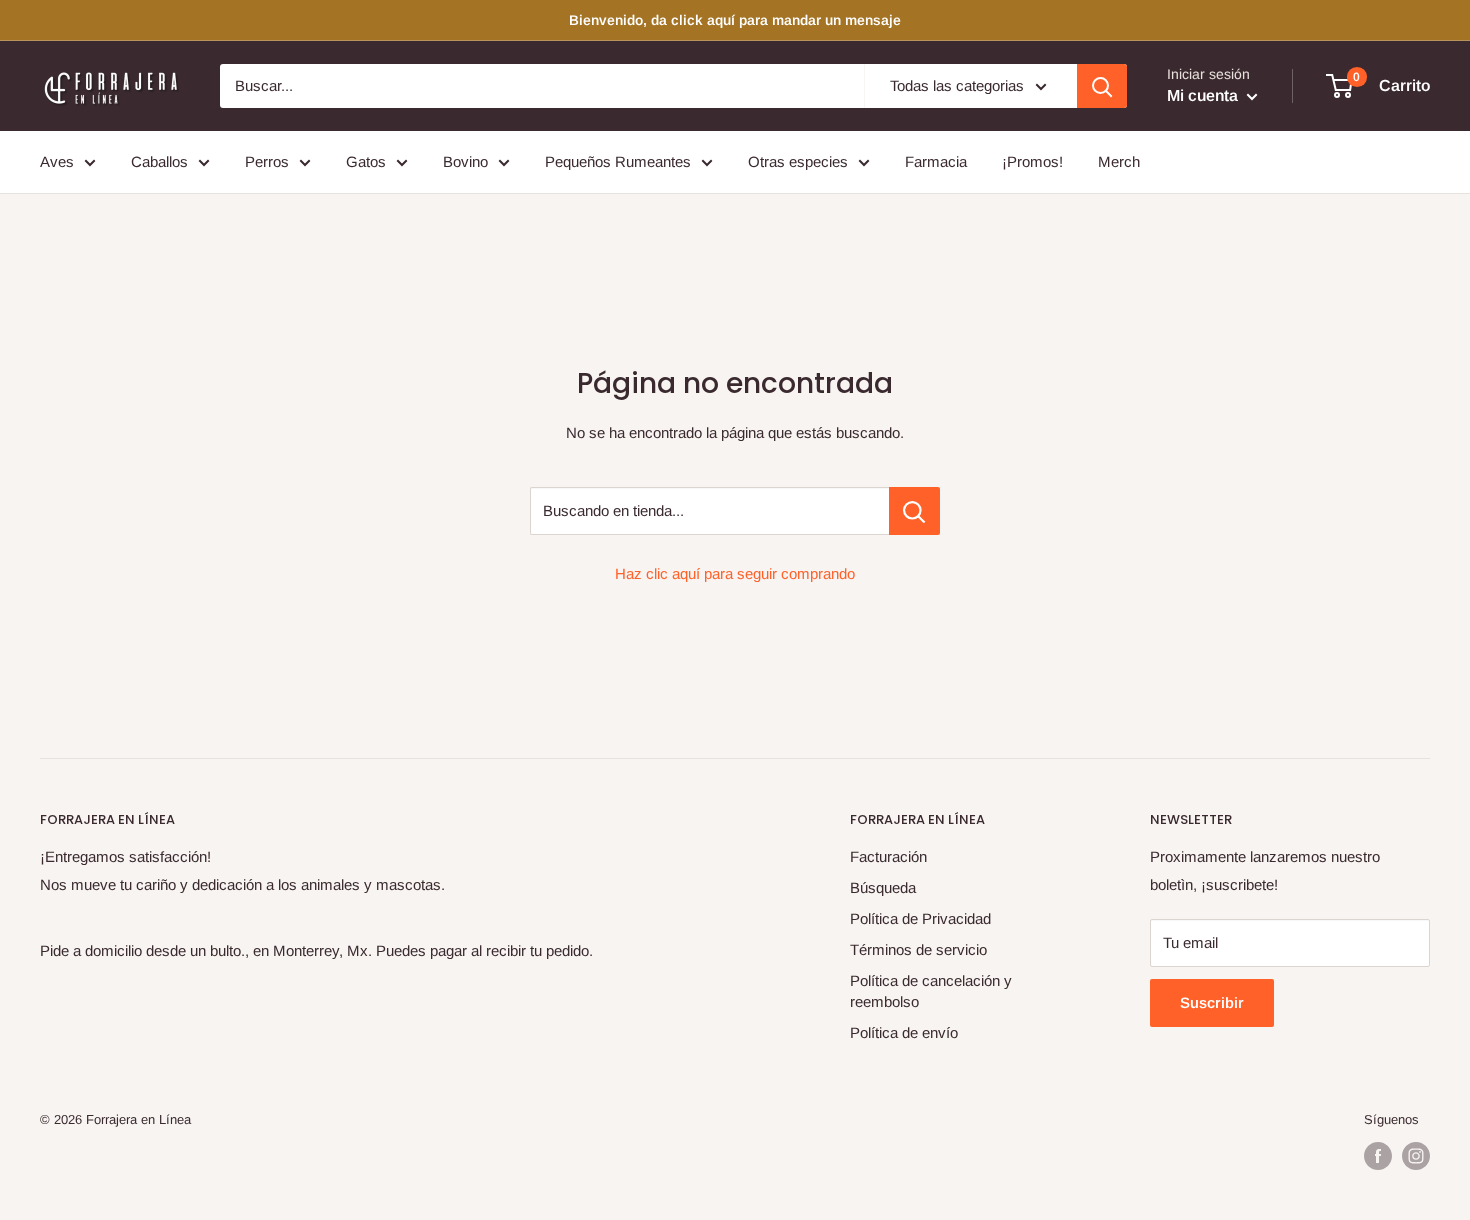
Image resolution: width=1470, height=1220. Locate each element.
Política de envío (904, 1032)
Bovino (465, 161)
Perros (267, 161)
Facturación (888, 856)
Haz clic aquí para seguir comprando (735, 573)
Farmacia (936, 161)
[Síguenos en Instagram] (1416, 1156)
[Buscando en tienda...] (914, 511)
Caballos (159, 161)
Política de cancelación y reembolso (931, 991)
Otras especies (798, 161)
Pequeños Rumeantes (618, 161)
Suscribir (1212, 1002)
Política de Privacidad (920, 918)
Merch (1119, 161)
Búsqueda (883, 887)
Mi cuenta (1204, 95)
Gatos (366, 161)
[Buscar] (1102, 86)
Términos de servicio (918, 949)
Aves (57, 161)
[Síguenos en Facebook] (1378, 1156)
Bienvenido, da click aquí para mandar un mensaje (735, 20)
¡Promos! (1032, 161)
